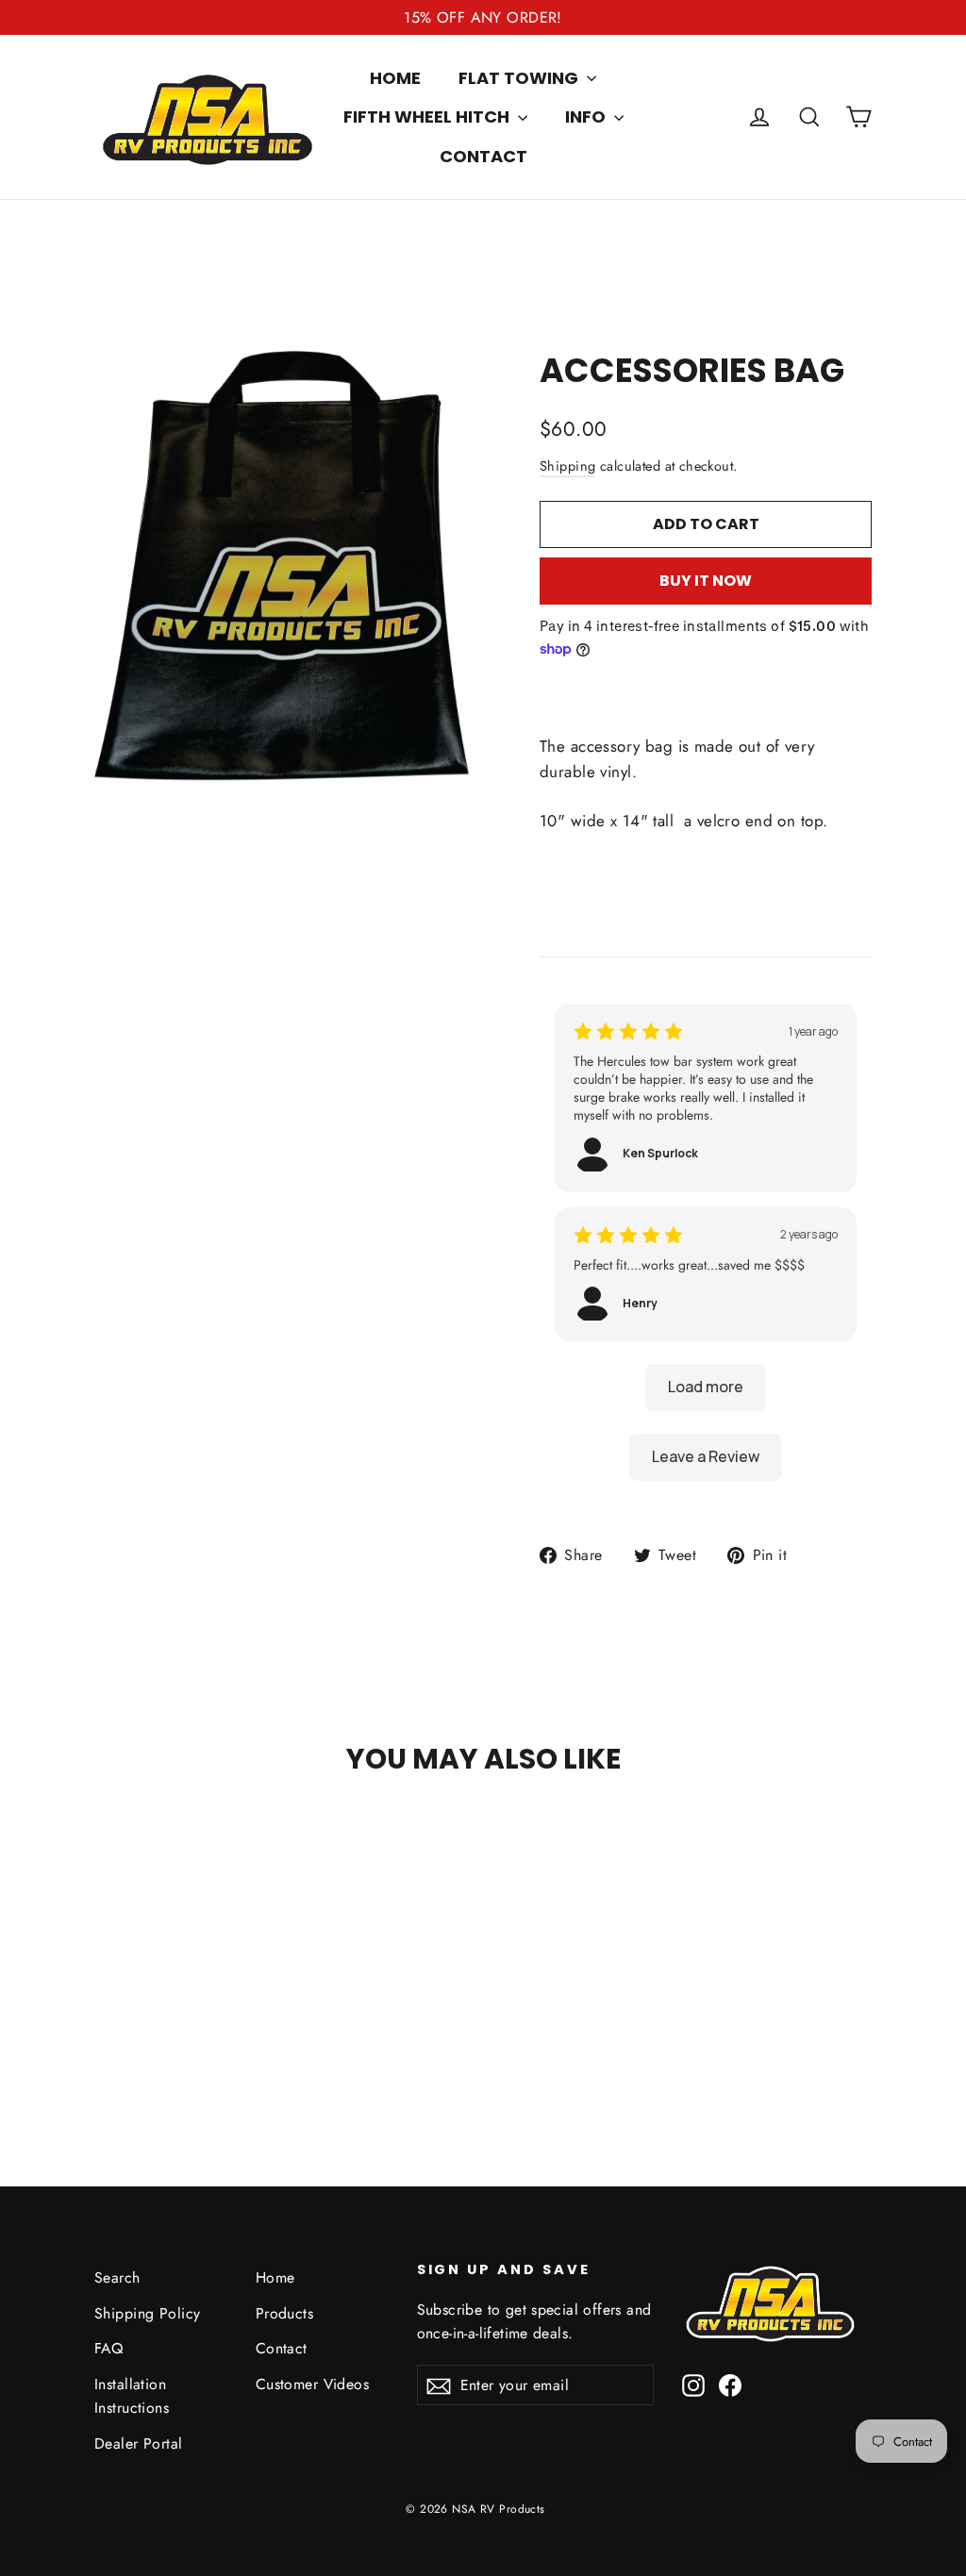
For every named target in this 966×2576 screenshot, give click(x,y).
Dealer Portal (139, 2443)
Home (395, 78)
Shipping (567, 466)
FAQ (108, 2348)
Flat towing (520, 78)
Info (587, 116)
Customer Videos (312, 2384)
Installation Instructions (132, 2396)
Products (284, 2313)
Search (117, 2277)
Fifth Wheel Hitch (428, 116)
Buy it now (706, 581)
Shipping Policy (147, 2313)
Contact (483, 156)
